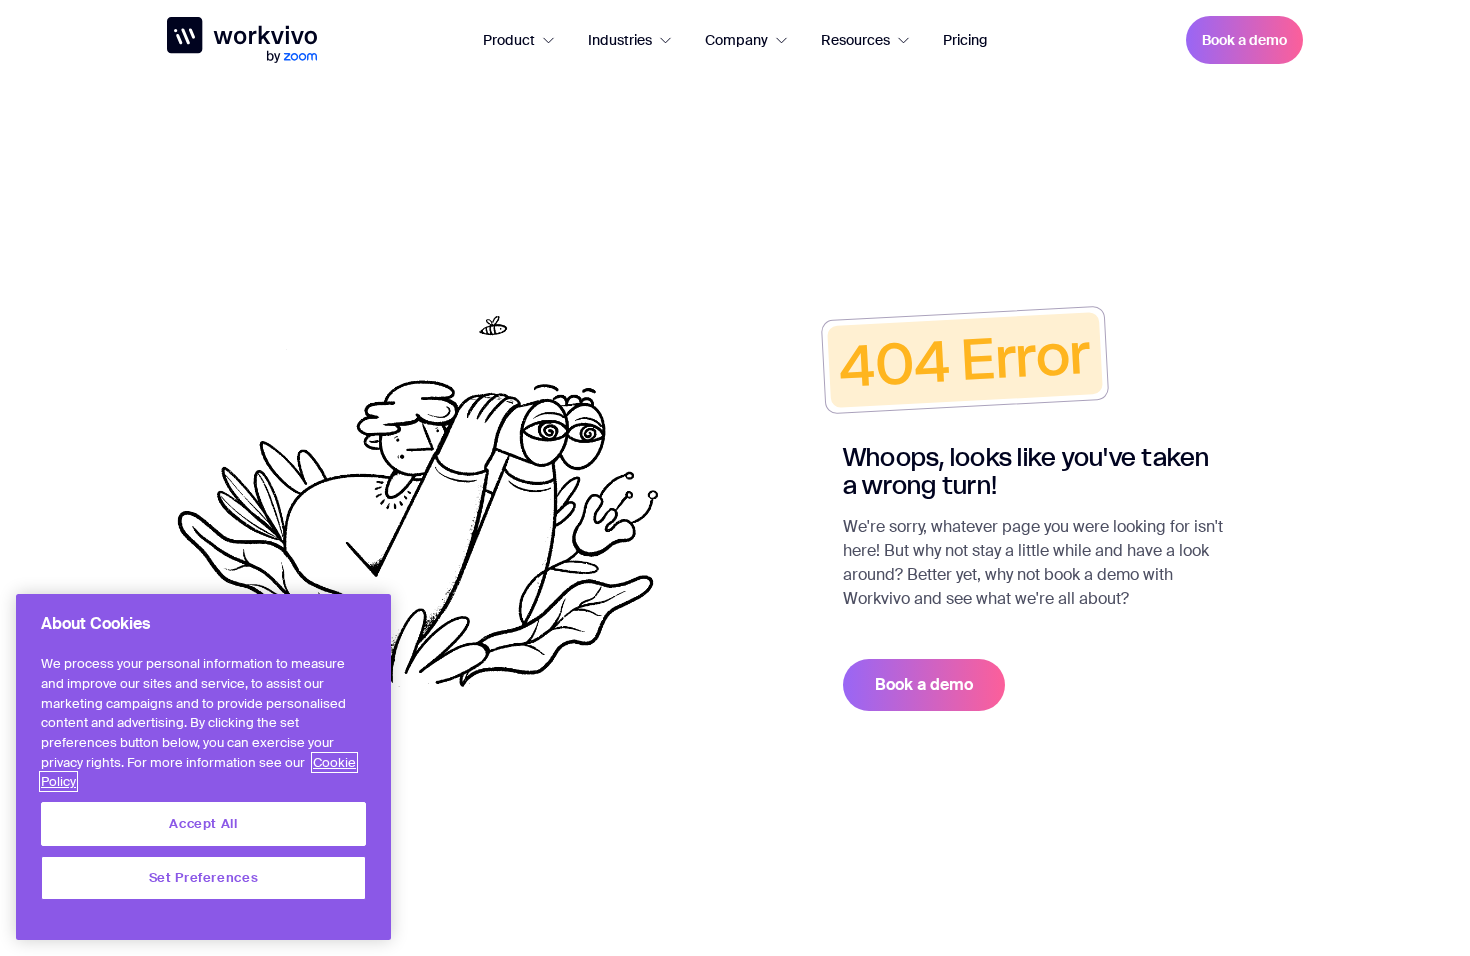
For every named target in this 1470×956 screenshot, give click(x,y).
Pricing (965, 40)
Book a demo (1244, 40)
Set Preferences (204, 877)
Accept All (203, 823)
